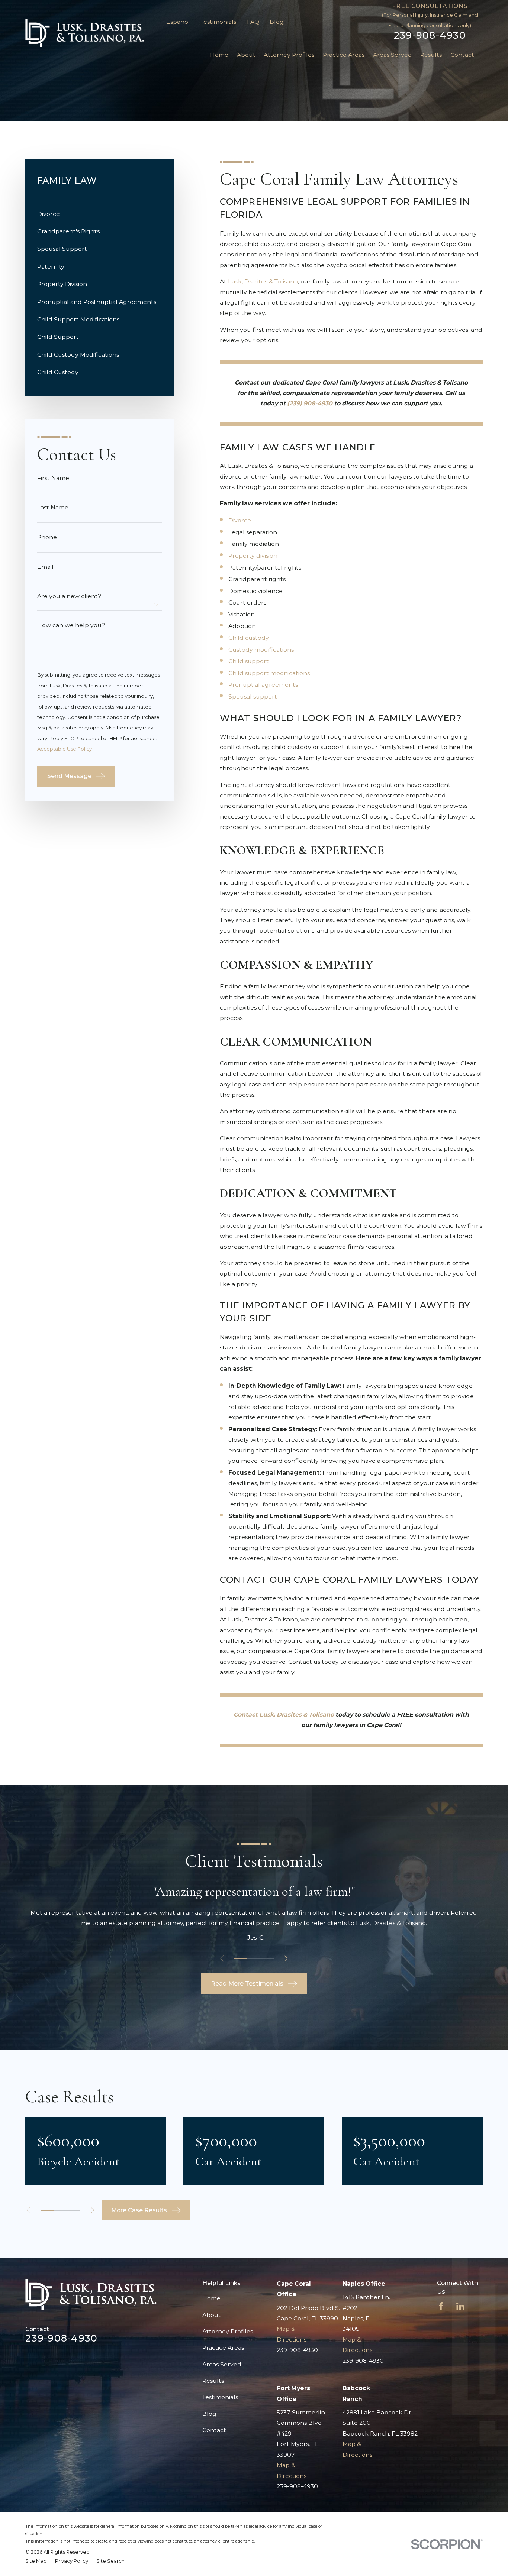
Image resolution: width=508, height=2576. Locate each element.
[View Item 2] (254, 1958)
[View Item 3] (267, 1958)
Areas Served (222, 2364)
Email (45, 567)
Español (178, 22)
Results (213, 2381)
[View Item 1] (241, 1958)
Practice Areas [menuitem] (344, 55)
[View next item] (286, 1958)
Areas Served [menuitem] (393, 55)
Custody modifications (261, 650)
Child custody (249, 638)
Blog (277, 22)
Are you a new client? (69, 596)
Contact (214, 2430)
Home (211, 2298)
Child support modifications (269, 673)
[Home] (85, 33)
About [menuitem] (246, 55)
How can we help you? (71, 625)
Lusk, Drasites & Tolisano (263, 281)
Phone (47, 537)
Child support (249, 661)
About (212, 2315)
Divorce (240, 520)
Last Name (53, 508)
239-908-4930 (430, 35)
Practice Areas (223, 2348)
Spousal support (253, 696)
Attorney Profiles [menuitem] (289, 55)
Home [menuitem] (219, 55)
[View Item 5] (73, 2210)
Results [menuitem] (431, 55)
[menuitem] (100, 214)
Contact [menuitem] (462, 55)
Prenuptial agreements (263, 685)
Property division (253, 556)
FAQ (253, 22)
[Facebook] (441, 2306)
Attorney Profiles (228, 2331)
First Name (53, 478)
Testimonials (218, 22)
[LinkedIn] (460, 2306)
